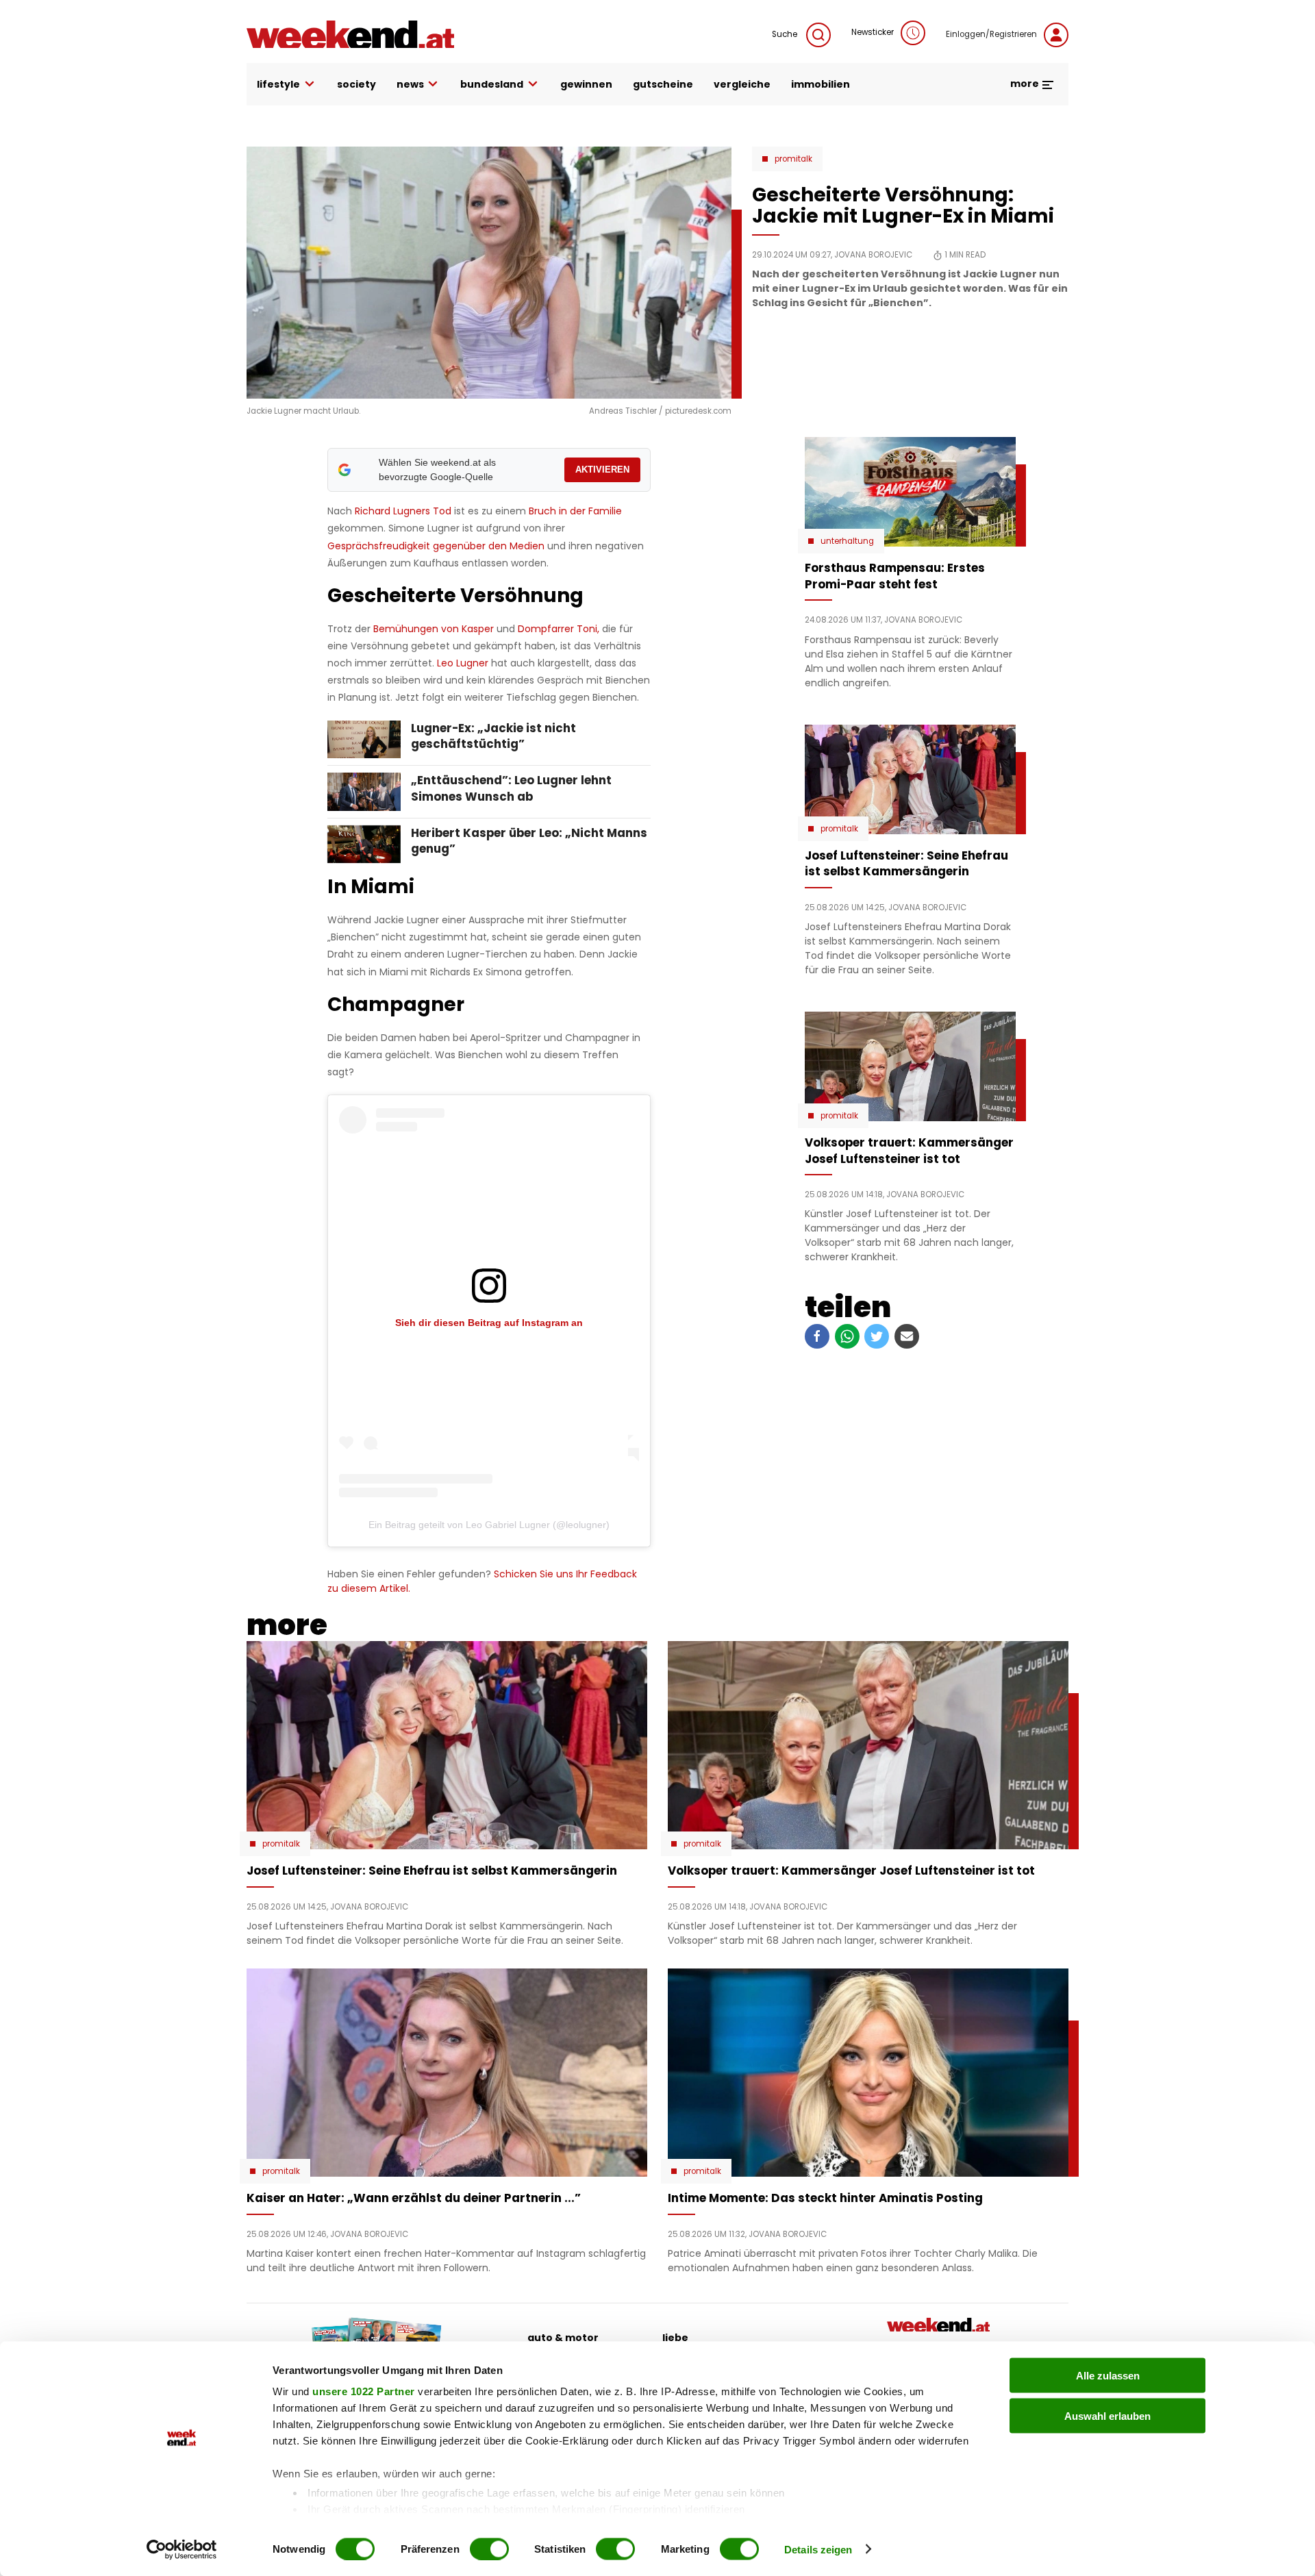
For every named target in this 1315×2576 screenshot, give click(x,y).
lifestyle (278, 84)
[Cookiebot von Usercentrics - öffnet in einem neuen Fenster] (182, 2549)
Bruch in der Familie (575, 511)
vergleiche (742, 84)
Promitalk (793, 159)
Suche (786, 34)
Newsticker (873, 32)
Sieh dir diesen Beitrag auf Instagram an (489, 1323)
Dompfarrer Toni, (557, 629)
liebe (675, 2338)
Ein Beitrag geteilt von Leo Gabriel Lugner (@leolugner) (489, 1525)
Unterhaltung (847, 541)
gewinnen (586, 84)
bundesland (492, 84)
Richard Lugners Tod (403, 511)
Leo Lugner (464, 663)
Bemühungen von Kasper (434, 629)
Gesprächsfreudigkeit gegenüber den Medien (436, 546)
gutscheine (663, 84)
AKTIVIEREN (602, 470)
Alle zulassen (1108, 2376)
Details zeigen (818, 2549)
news (410, 84)
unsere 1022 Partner (364, 2391)
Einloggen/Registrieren (991, 34)
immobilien (821, 84)
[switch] (489, 2549)
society (356, 84)
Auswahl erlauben (1107, 2415)
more (1026, 84)
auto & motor (563, 2338)
